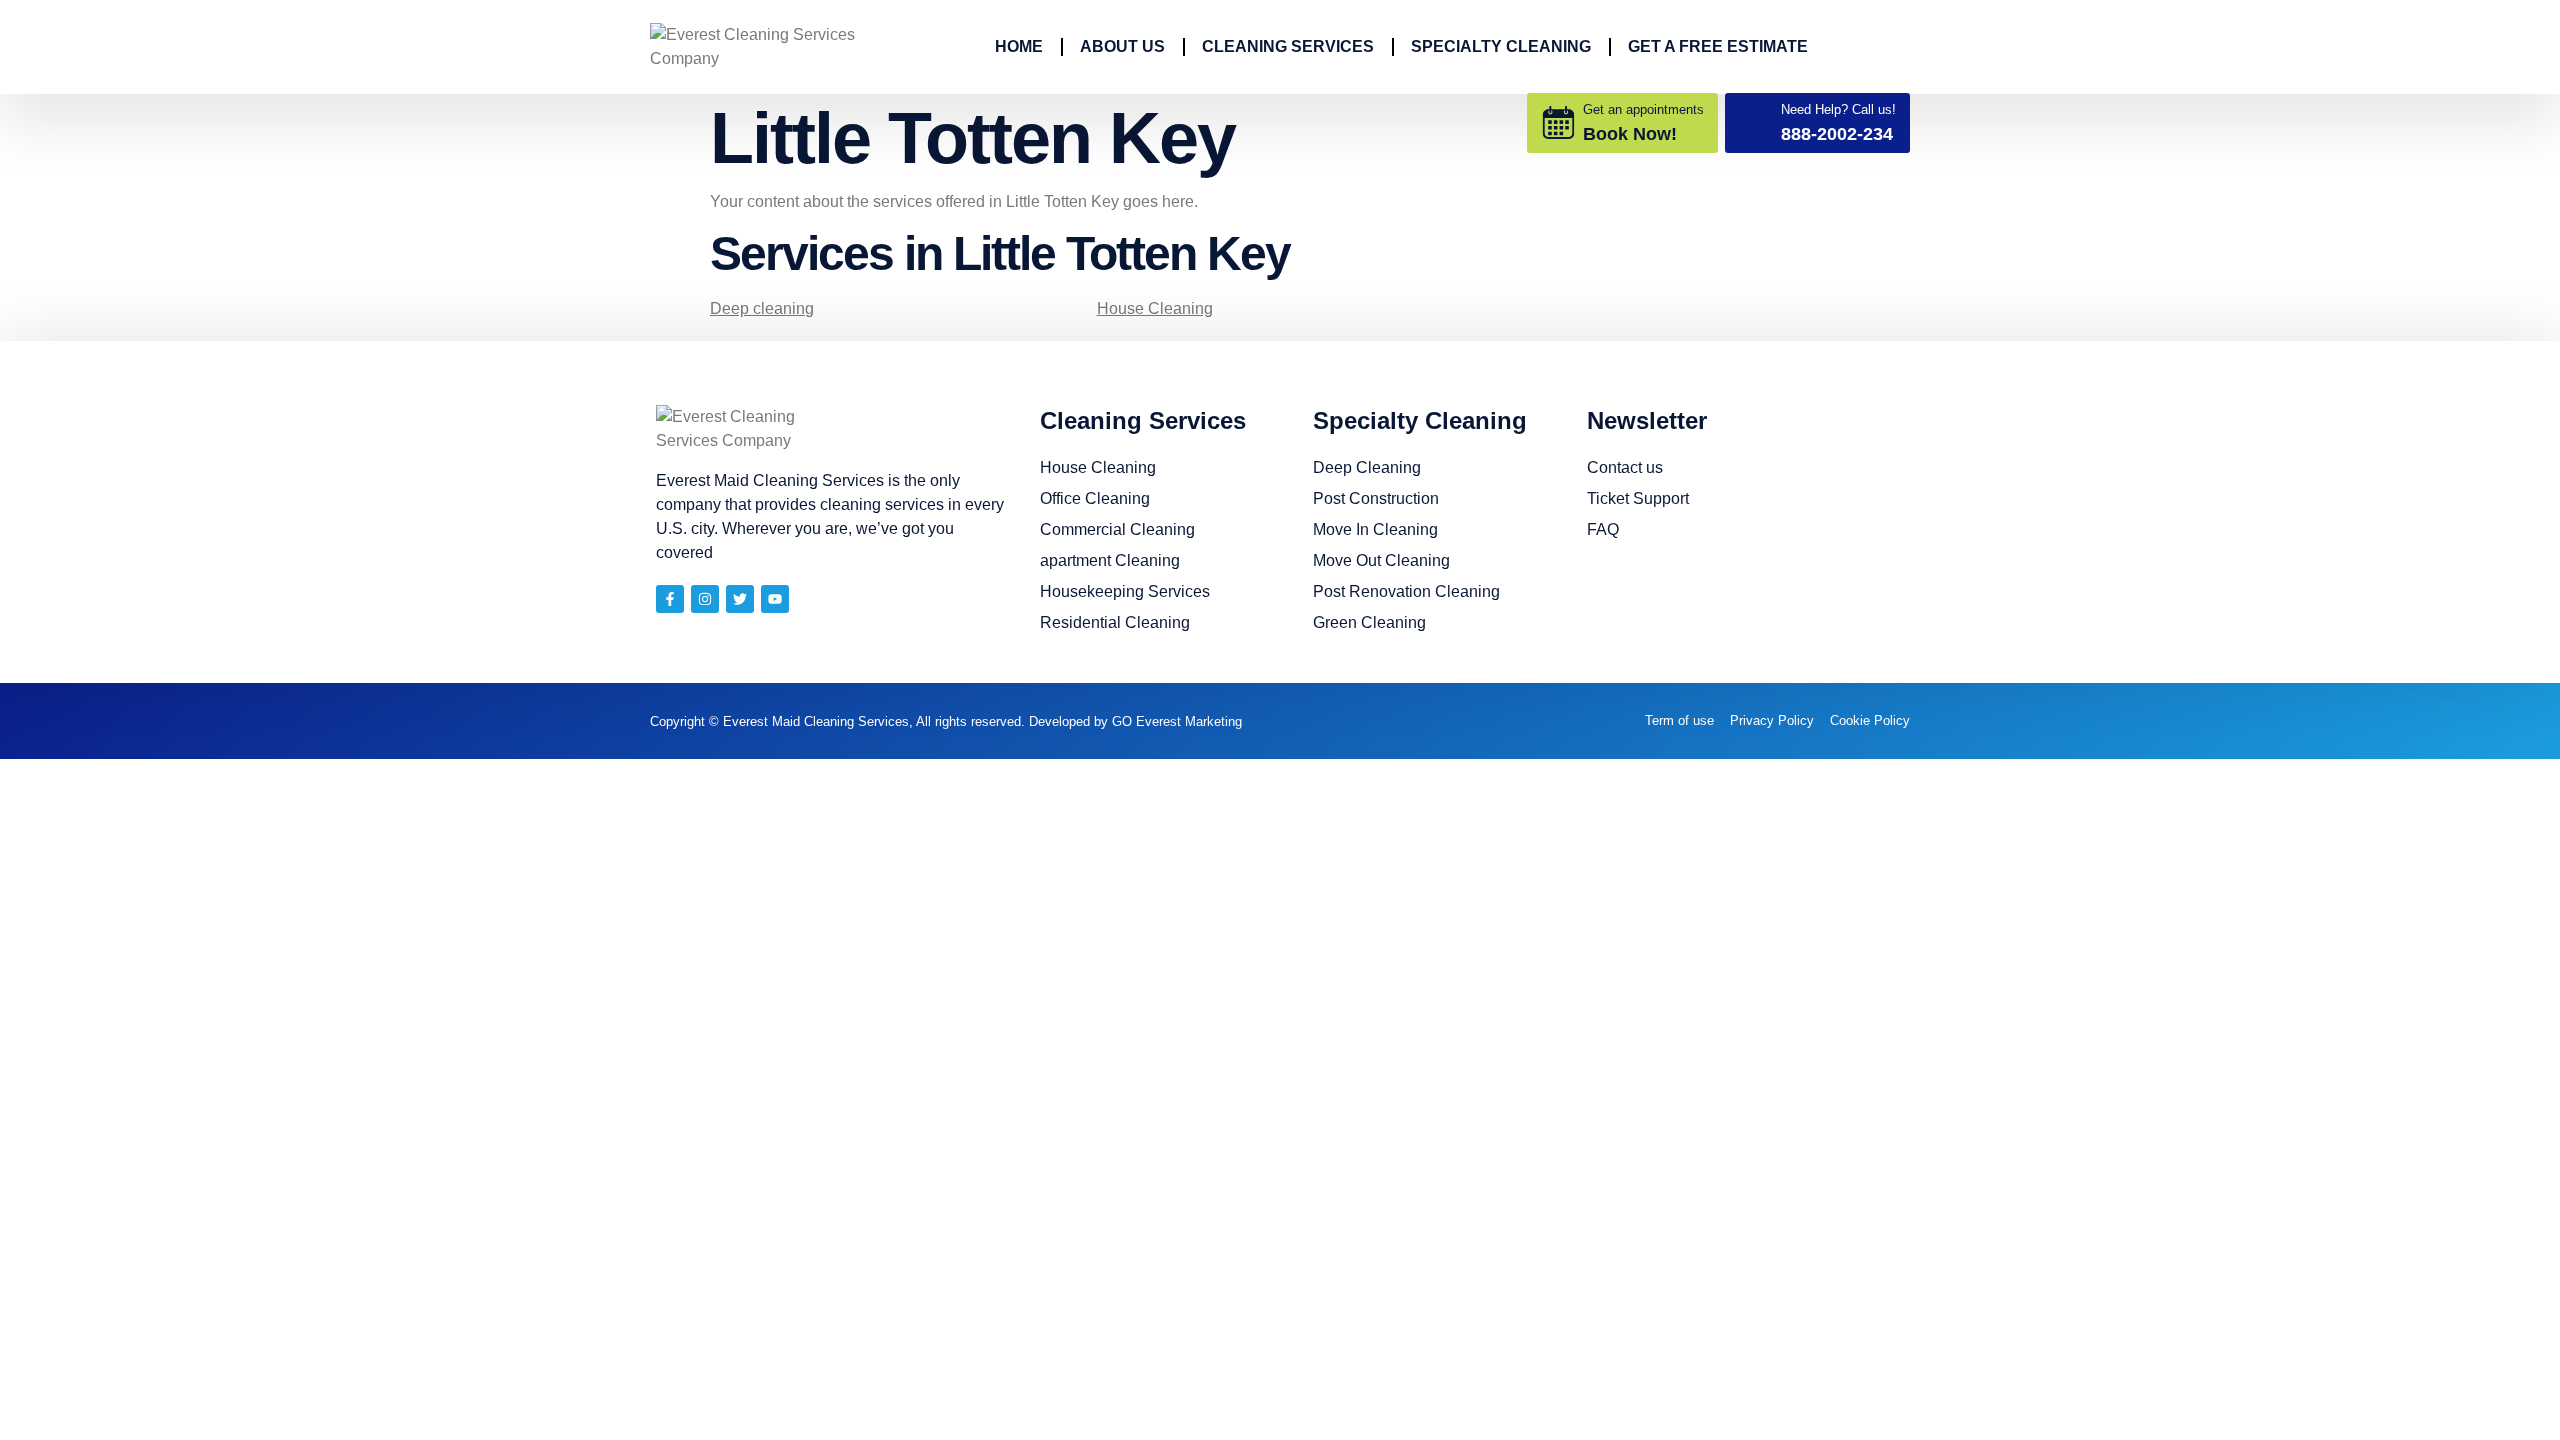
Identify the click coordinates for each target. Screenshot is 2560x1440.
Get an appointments (1643, 109)
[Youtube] (775, 599)
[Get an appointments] (1558, 122)
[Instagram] (705, 599)
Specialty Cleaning (1501, 46)
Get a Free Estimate (1718, 46)
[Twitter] (740, 599)
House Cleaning (1155, 308)
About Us (1122, 46)
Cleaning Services (1288, 46)
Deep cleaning (762, 308)
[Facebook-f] (670, 599)
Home (1019, 46)
